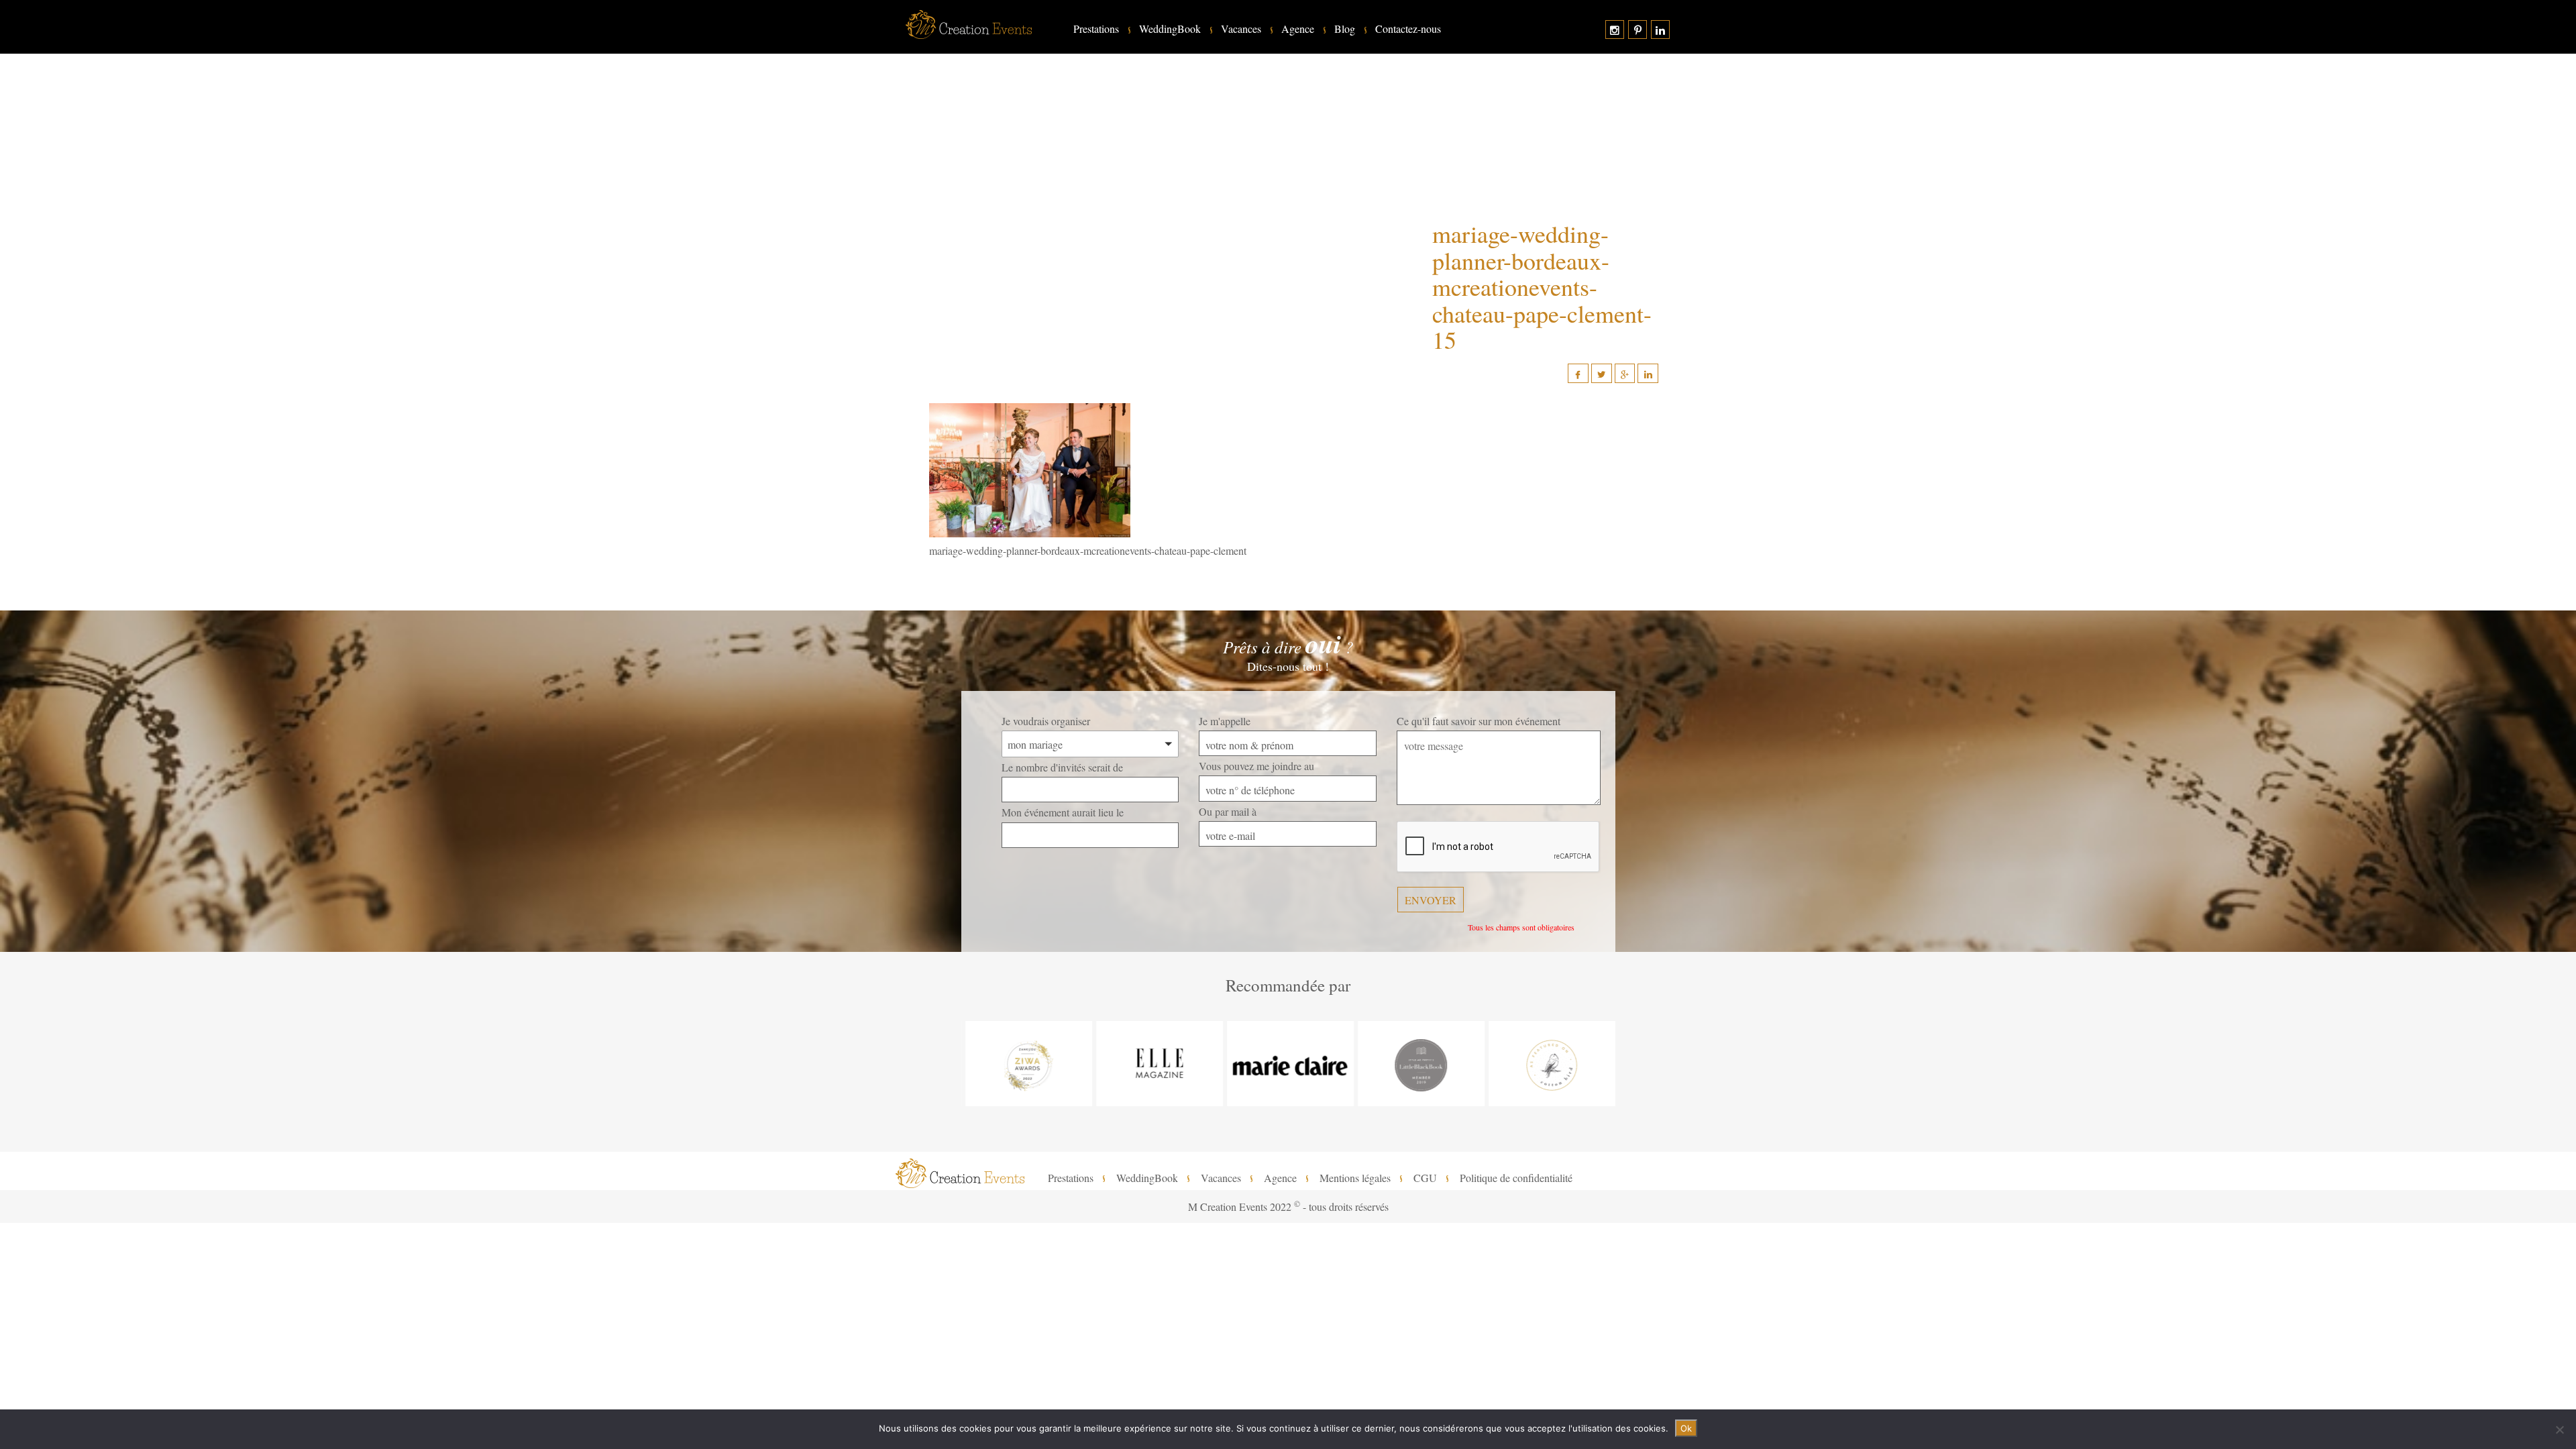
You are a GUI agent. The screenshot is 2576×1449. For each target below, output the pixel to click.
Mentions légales (1355, 1178)
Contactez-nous (1408, 29)
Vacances (1241, 29)
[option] (1027, 1064)
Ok (1686, 1428)
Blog (1345, 29)
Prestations (1096, 29)
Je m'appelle (1225, 721)
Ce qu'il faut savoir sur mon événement (1479, 721)
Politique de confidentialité (1516, 1178)
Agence (1298, 29)
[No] (2559, 1430)
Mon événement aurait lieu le (1063, 812)
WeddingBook (1170, 29)
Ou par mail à (1228, 811)
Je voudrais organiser (1046, 721)
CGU (1425, 1178)
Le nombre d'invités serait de (1062, 767)
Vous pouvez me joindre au (1256, 766)
